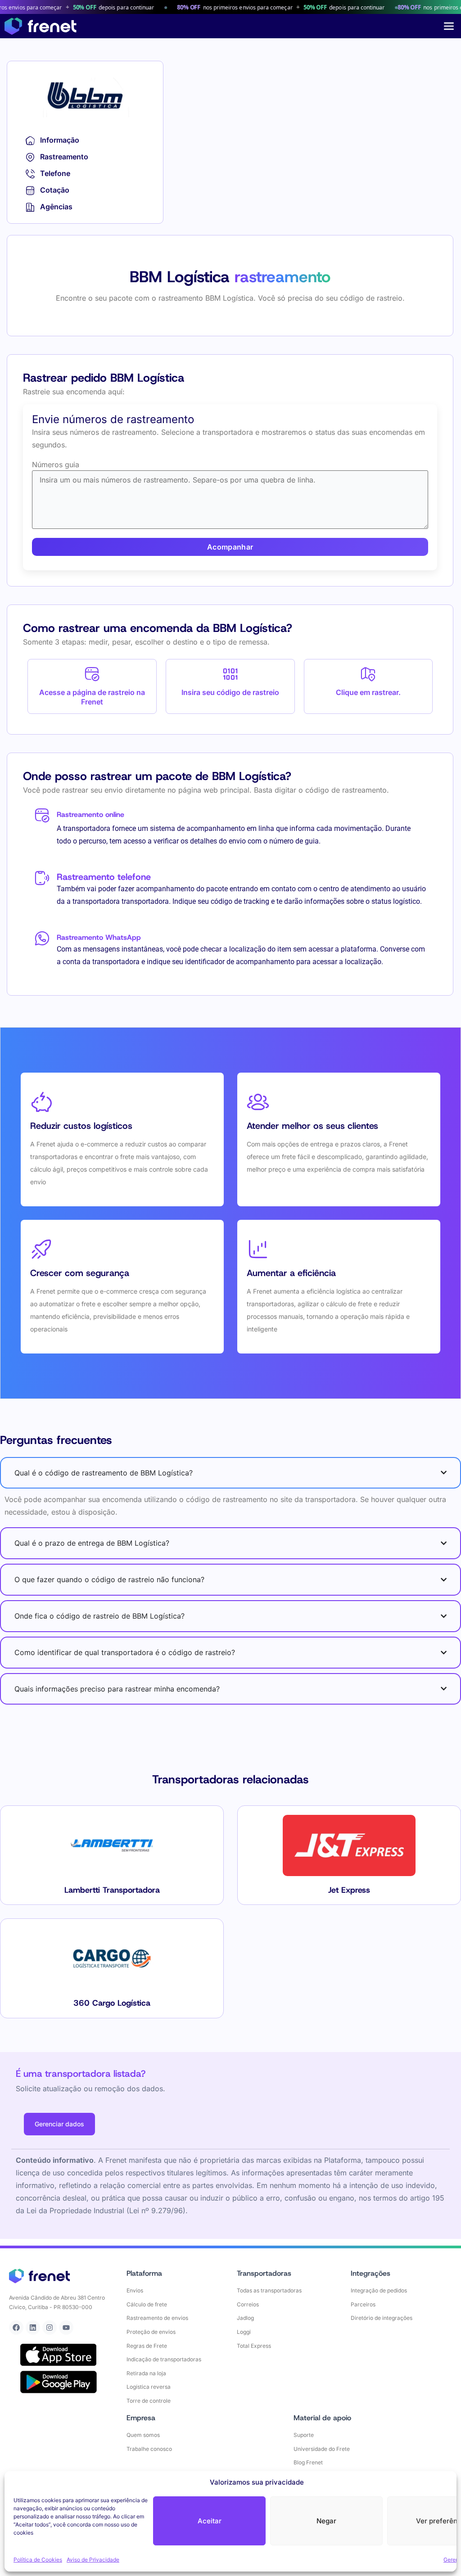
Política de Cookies (38, 2560)
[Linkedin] (33, 2328)
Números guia (56, 465)
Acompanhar (230, 547)
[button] (449, 26)
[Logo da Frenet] (41, 26)
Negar (326, 2521)
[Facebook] (16, 2328)
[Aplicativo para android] (59, 2382)
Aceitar (210, 2521)
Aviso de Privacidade (93, 2560)
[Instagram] (50, 2328)
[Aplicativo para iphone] (59, 2355)
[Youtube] (66, 2328)
